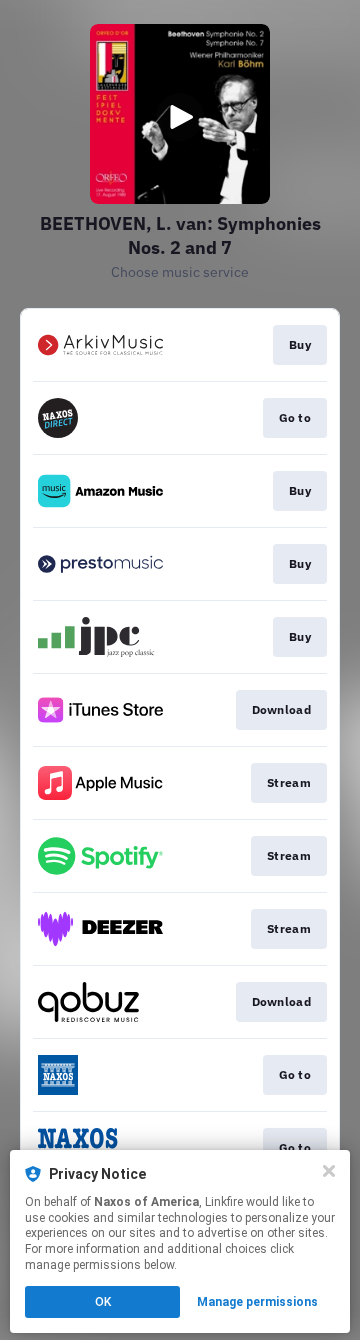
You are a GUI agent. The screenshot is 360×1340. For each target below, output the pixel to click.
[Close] (329, 1171)
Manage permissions (257, 1302)
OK (103, 1302)
